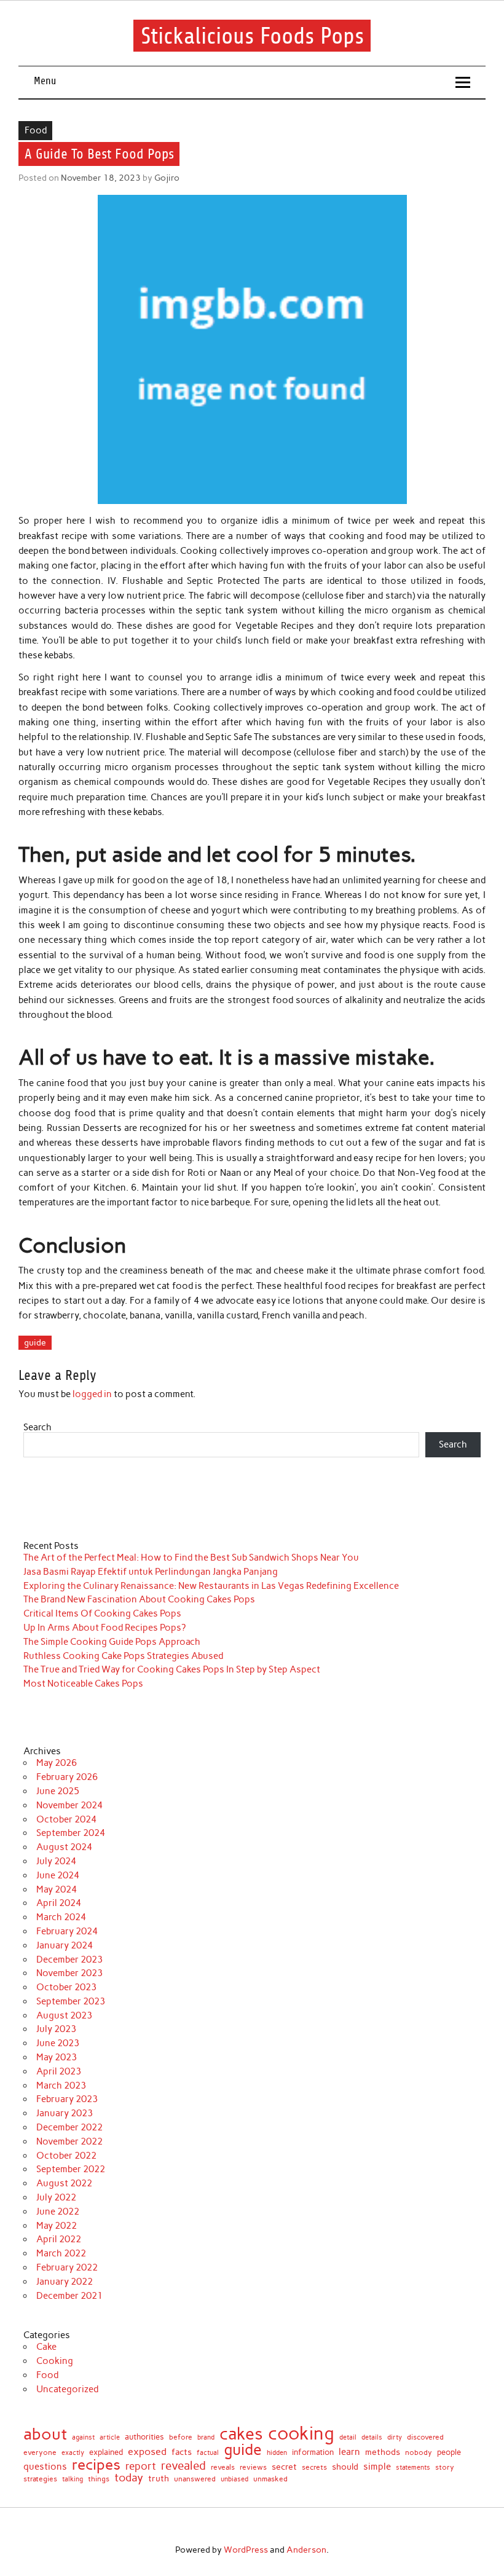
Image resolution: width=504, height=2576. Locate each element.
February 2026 (67, 1777)
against (83, 2437)
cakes (241, 2434)
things (99, 2479)
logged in (92, 1394)
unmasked (270, 2479)
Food (36, 130)
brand (206, 2437)
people (449, 2453)
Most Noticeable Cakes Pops (83, 1684)
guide (35, 1342)
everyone (40, 2453)
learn (349, 2452)
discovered (425, 2438)
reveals (223, 2468)
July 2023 (56, 2029)
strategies (40, 2479)
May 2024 (57, 1889)
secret (284, 2467)
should (345, 2467)
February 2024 (67, 1931)
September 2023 (71, 2001)
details (372, 2437)
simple (377, 2467)
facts (182, 2452)
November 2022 (69, 2141)
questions (45, 2466)
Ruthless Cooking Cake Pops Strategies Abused (123, 1656)
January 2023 (65, 2113)
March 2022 (61, 2253)
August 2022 (64, 2183)
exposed (147, 2452)
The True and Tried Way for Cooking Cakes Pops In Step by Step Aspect (172, 1669)
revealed (183, 2466)
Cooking (55, 2361)
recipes (96, 2465)
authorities (144, 2437)
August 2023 (64, 2015)
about (45, 2434)
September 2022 (71, 2169)
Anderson (306, 2550)
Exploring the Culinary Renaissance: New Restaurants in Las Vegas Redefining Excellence (211, 1586)
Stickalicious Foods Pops (252, 35)
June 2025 (58, 1791)
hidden (277, 2453)
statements (413, 2468)
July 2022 (56, 2197)
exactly (73, 2453)
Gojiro (167, 178)
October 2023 (66, 1987)
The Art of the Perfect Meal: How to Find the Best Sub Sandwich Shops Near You (191, 1558)
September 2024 (71, 1833)
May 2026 (57, 1763)
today (129, 2478)
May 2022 (57, 2226)
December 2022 (69, 2127)
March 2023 (61, 2086)
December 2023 (69, 1960)
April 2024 (59, 1903)
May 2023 (57, 2057)
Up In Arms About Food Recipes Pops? (104, 1628)
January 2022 (65, 2282)
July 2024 (56, 1861)
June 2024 (58, 1875)
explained (106, 2453)
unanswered (195, 2479)
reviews (253, 2467)
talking (73, 2479)
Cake (46, 2347)
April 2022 (59, 2239)
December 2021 (69, 2296)
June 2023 (58, 2043)
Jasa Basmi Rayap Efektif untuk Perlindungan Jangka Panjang (151, 1572)
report (141, 2466)
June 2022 (58, 2212)
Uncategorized (67, 2389)
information (313, 2453)
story (445, 2467)
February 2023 (67, 2099)
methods (383, 2452)
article (110, 2438)
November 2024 (69, 1805)
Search (37, 1427)
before (181, 2437)
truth (159, 2479)
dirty (395, 2438)
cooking (301, 2433)
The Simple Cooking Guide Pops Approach (112, 1642)
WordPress (246, 2550)
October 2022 (66, 2156)
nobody (419, 2452)
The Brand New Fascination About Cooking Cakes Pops (139, 1599)
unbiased (234, 2480)
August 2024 (64, 1847)
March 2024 (61, 1917)
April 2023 (59, 2071)
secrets (314, 2467)
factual (208, 2453)
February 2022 (67, 2267)
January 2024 (65, 1945)
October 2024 (66, 1819)
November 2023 (69, 1973)
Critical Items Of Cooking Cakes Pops (102, 1613)
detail (348, 2437)
